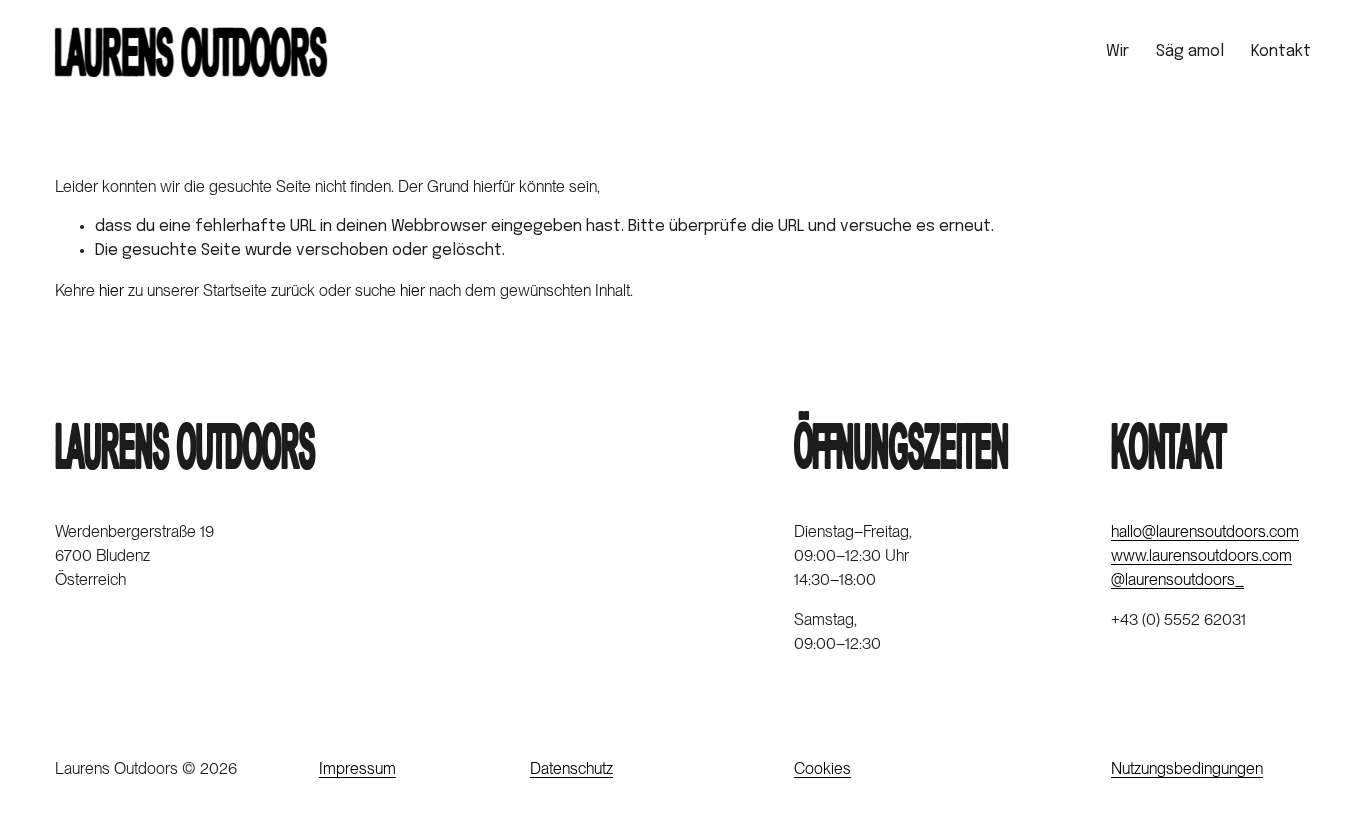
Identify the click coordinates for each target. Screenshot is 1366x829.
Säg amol (1190, 51)
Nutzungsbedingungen (1187, 768)
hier (111, 290)
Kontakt (1281, 51)
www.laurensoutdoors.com (1201, 555)
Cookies (822, 768)
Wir (1117, 51)
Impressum (357, 768)
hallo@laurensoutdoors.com (1205, 531)
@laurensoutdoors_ (1177, 579)
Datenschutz (571, 768)
